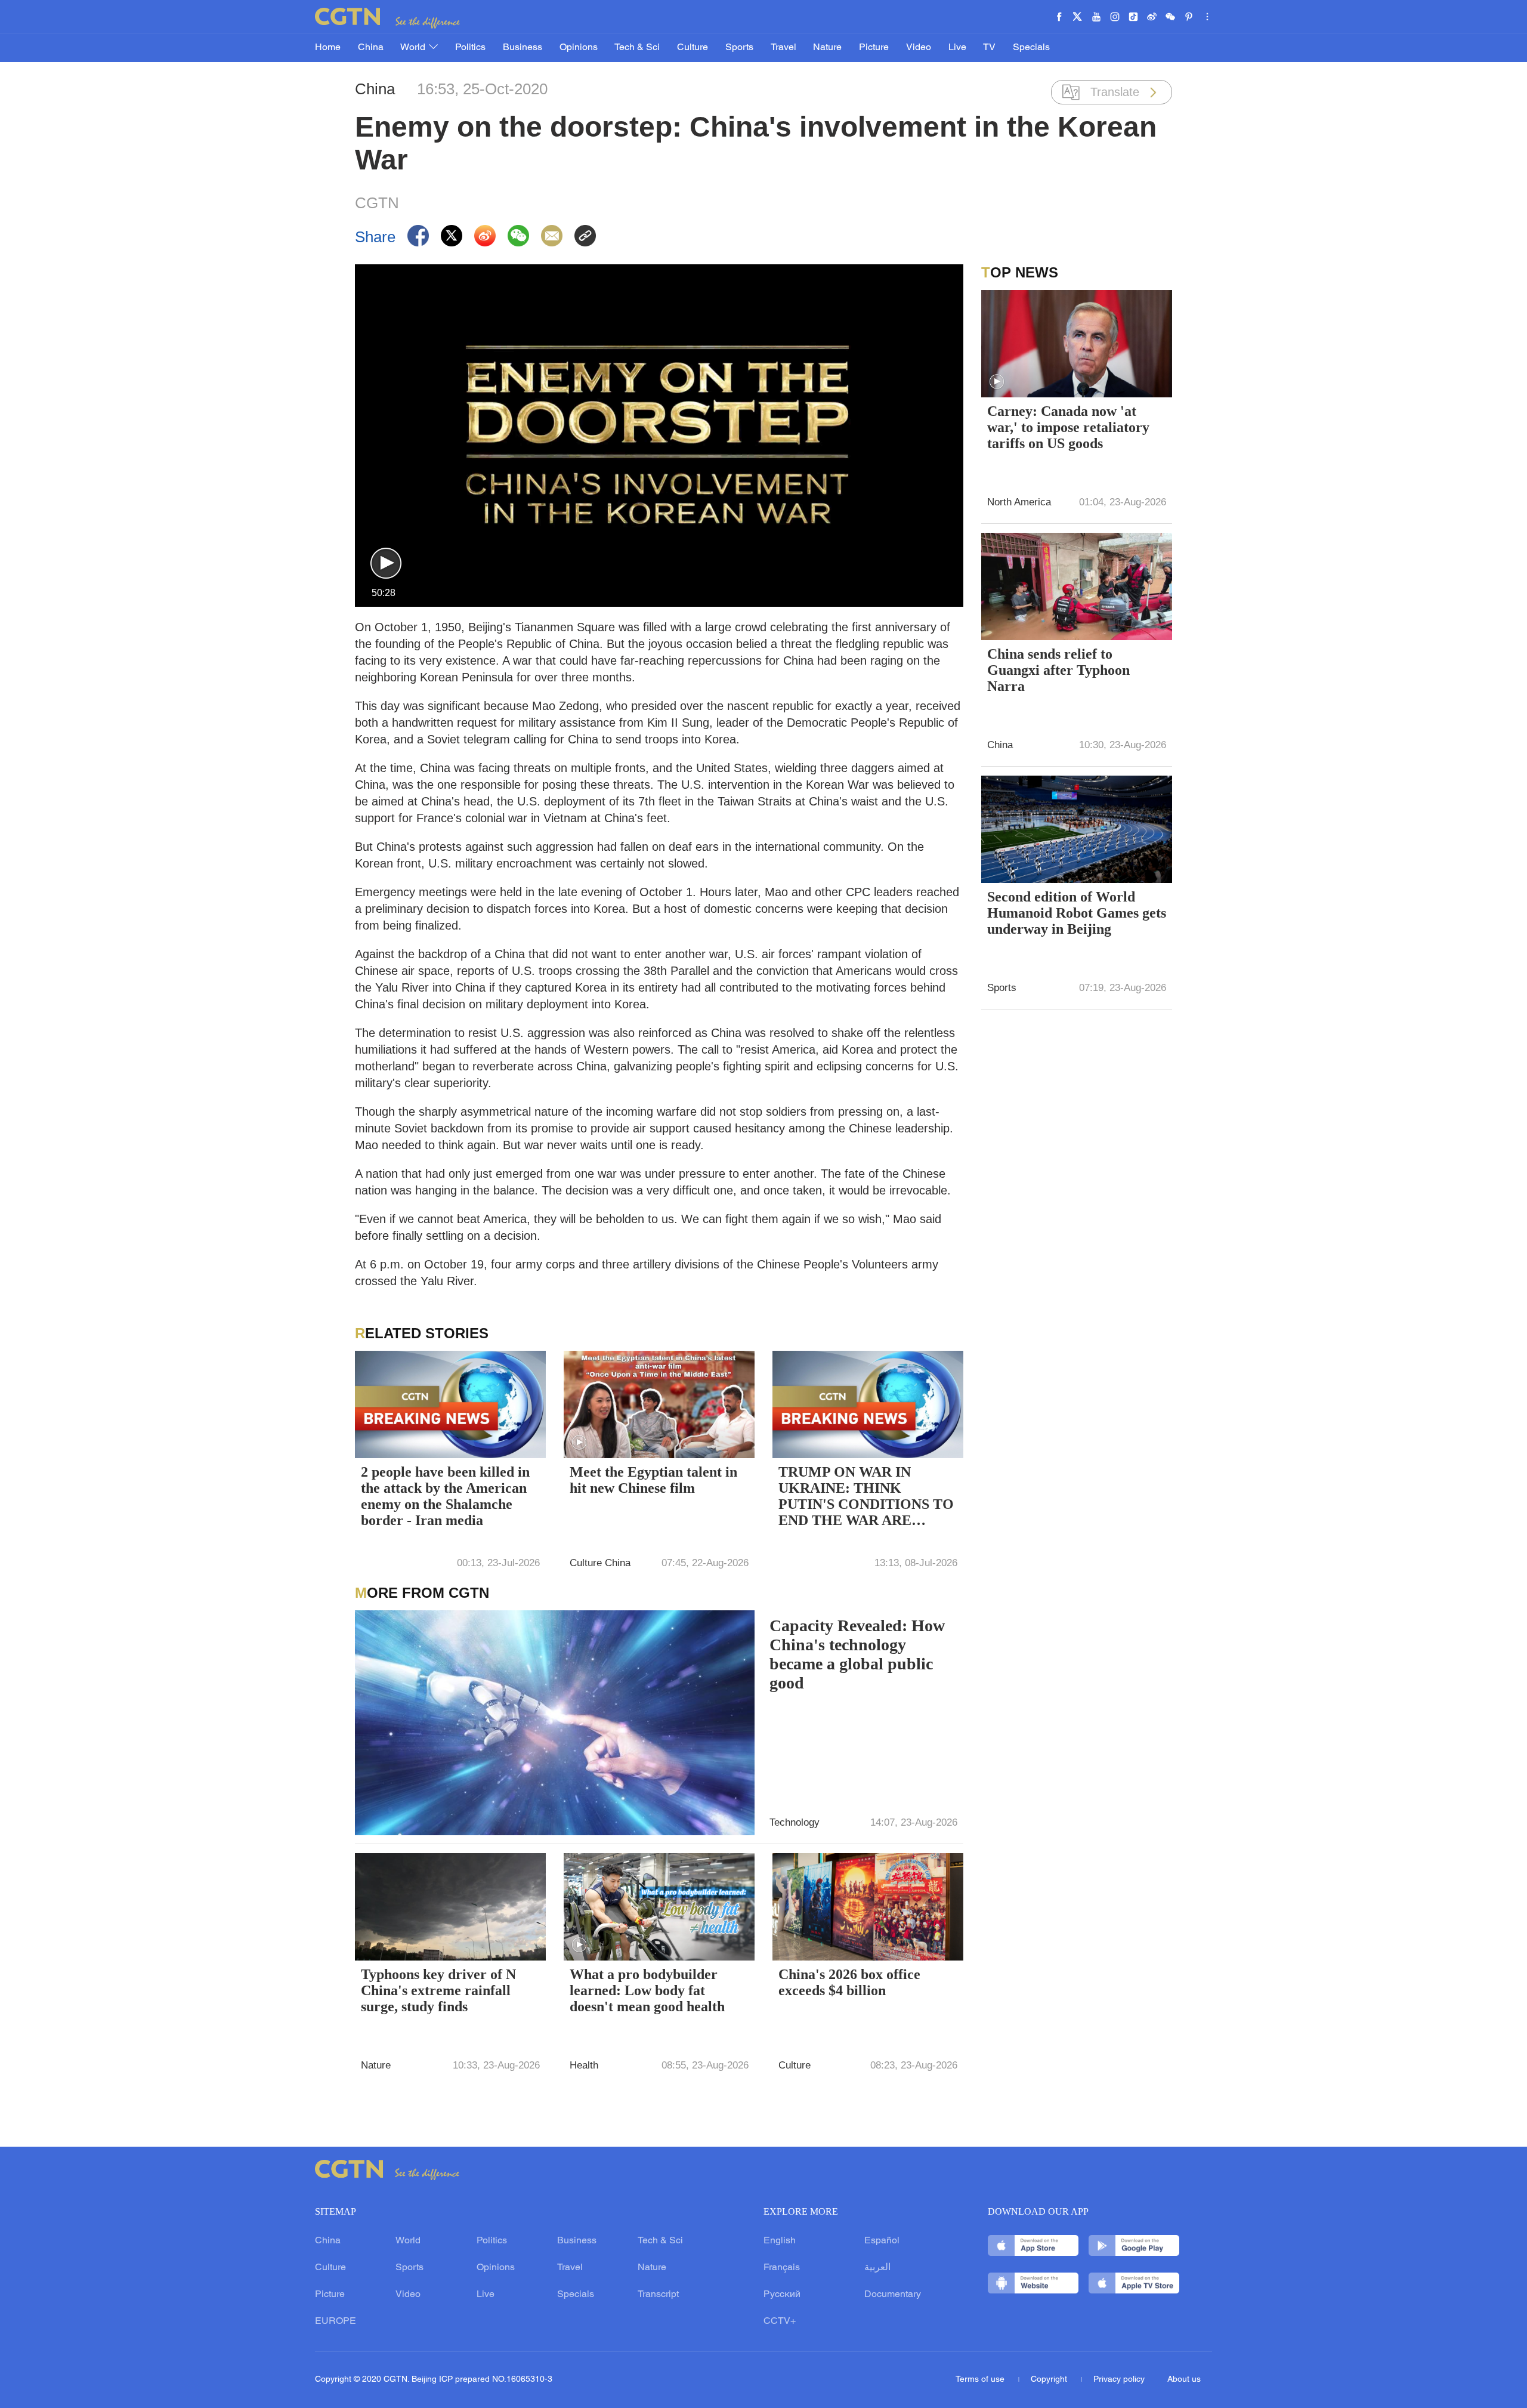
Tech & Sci (637, 48)
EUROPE (336, 2321)
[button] (386, 564)
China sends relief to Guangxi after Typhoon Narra (1058, 670)
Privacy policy (1119, 2380)
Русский (782, 2295)
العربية (877, 2268)
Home (328, 48)
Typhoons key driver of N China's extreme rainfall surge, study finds (438, 1990)
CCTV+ (780, 2321)
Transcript (658, 2295)
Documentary (893, 2295)
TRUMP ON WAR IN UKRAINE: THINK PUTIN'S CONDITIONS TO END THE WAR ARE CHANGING (866, 1498)
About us (1184, 2380)
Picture (874, 48)
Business (523, 48)
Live (957, 48)
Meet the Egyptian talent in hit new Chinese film (653, 1480)
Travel (783, 48)
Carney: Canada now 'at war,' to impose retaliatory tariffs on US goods (1068, 427)
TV (989, 48)
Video (919, 48)
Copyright (1050, 2380)
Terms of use (981, 2380)
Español (882, 2241)
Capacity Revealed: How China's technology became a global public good (857, 1654)
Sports (739, 48)
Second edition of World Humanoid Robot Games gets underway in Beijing (1077, 913)
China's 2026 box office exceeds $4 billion (849, 1982)
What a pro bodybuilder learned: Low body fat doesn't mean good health (647, 1990)
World (414, 48)
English (780, 2241)
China (371, 48)
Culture (693, 48)
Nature (827, 48)
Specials (1031, 48)
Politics (470, 48)
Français (782, 2268)
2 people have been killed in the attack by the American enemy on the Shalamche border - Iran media (445, 1496)
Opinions (579, 48)
